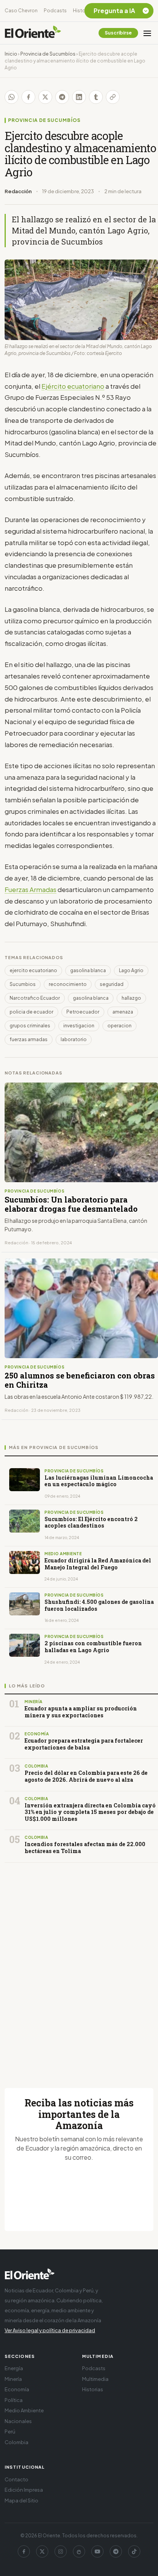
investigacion (79, 1026)
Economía (17, 2389)
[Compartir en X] (45, 97)
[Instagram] (61, 2551)
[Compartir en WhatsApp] (12, 97)
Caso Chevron (21, 11)
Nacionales (18, 2421)
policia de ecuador (31, 1012)
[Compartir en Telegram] (62, 97)
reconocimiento (68, 984)
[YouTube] (97, 2551)
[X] (42, 2551)
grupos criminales (30, 1026)
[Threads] (79, 2551)
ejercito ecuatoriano (33, 970)
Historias (83, 11)
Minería (13, 2379)
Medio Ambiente (24, 2410)
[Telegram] (116, 2551)
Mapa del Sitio (21, 2500)
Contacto (16, 2479)
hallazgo (131, 998)
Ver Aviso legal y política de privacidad (50, 2330)
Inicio (11, 54)
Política (14, 2400)
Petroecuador (83, 1012)
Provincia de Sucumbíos (48, 54)
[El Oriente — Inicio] (33, 33)
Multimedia (95, 2379)
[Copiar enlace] (113, 97)
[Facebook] (24, 2551)
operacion (119, 1026)
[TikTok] (134, 2551)
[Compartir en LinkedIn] (79, 97)
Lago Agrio (131, 970)
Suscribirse (118, 33)
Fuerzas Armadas (30, 889)
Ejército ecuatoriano (73, 386)
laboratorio (74, 1039)
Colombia (16, 2442)
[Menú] (147, 33)
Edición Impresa (24, 2490)
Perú (10, 2431)
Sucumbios (23, 984)
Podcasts (55, 11)
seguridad (112, 984)
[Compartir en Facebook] (28, 97)
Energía (14, 2368)
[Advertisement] (79, 1966)
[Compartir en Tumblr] (96, 97)
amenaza (123, 1012)
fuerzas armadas (29, 1039)
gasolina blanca (88, 970)
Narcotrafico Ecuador (35, 998)
